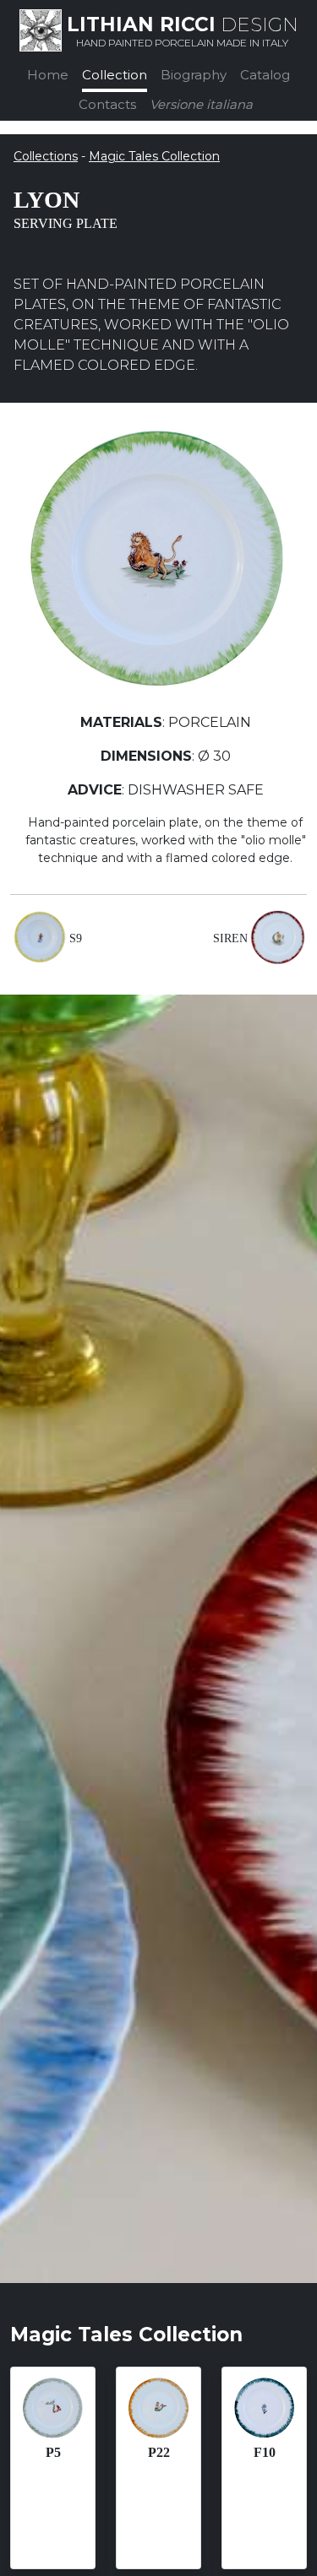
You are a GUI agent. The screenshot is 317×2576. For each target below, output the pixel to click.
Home (48, 75)
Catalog (265, 75)
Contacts (107, 104)
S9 (76, 938)
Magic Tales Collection (154, 156)
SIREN (230, 938)
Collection (115, 75)
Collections (46, 156)
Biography (194, 75)
